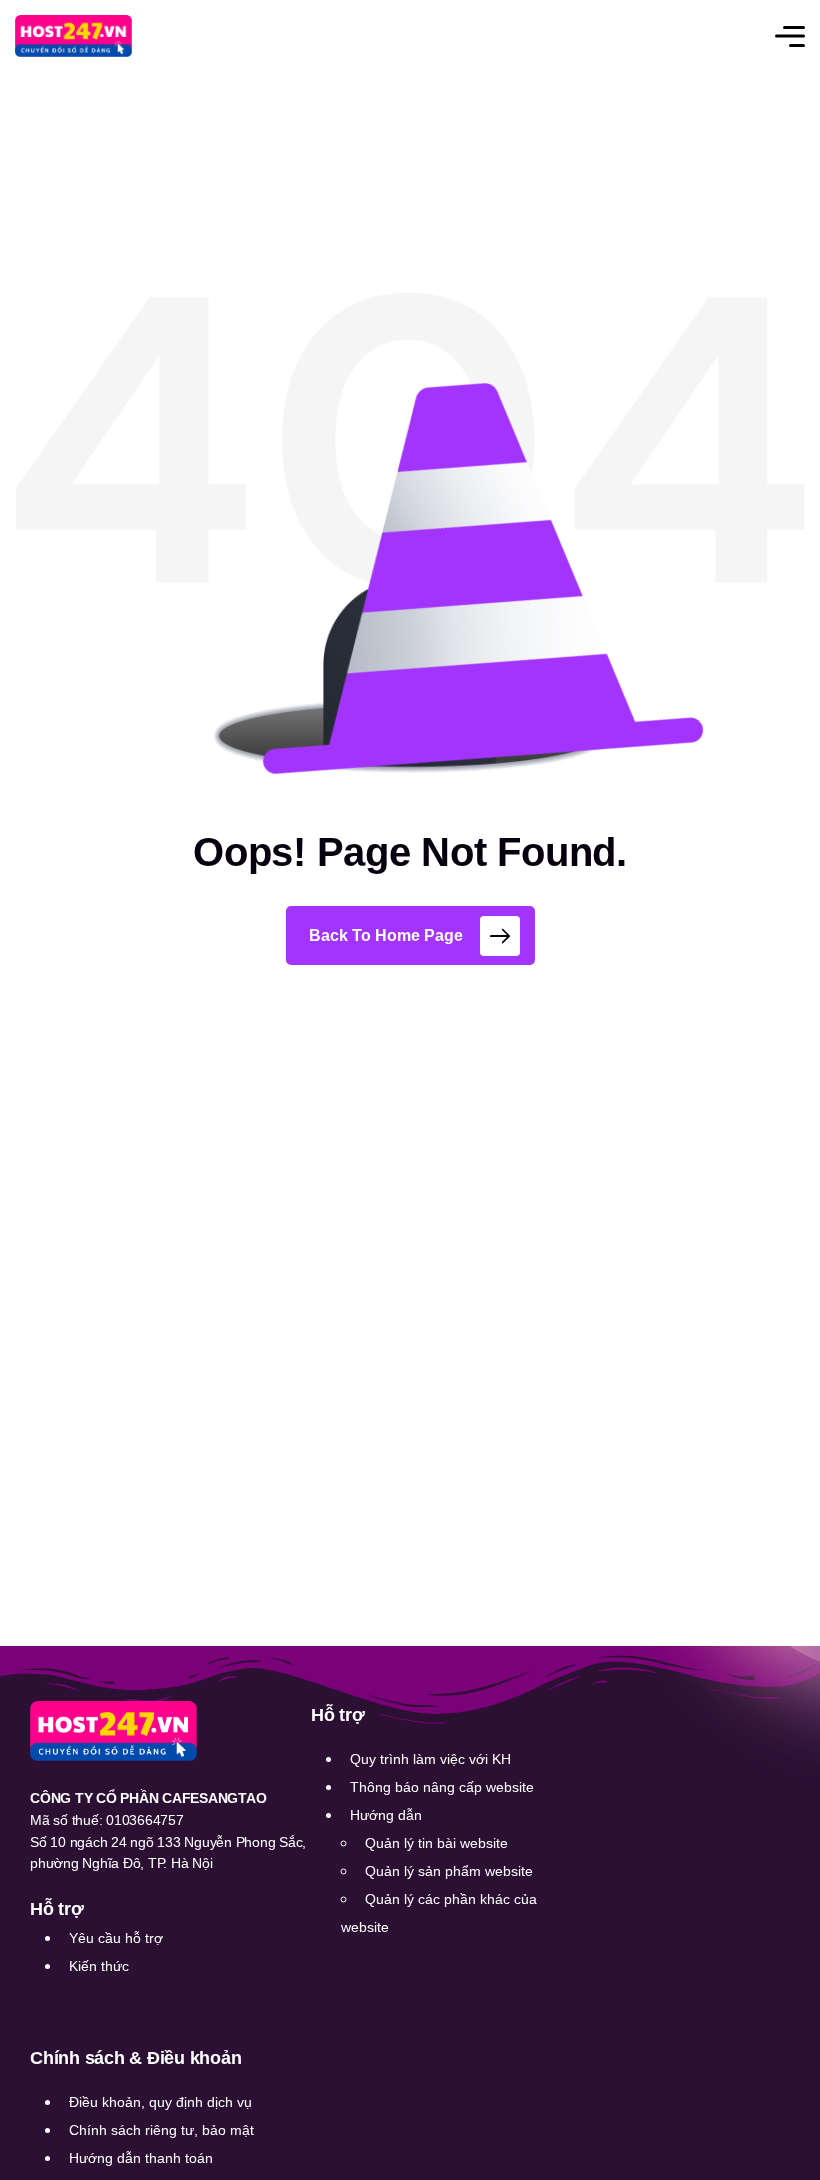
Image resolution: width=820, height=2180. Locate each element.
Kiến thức (99, 1966)
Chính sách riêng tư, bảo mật (161, 2130)
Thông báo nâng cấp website (442, 1787)
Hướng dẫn (386, 1815)
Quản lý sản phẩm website (449, 1871)
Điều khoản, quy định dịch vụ (160, 2102)
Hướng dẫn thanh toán (141, 2158)
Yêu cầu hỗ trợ (116, 1938)
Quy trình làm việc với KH (430, 1759)
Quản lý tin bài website (436, 1843)
